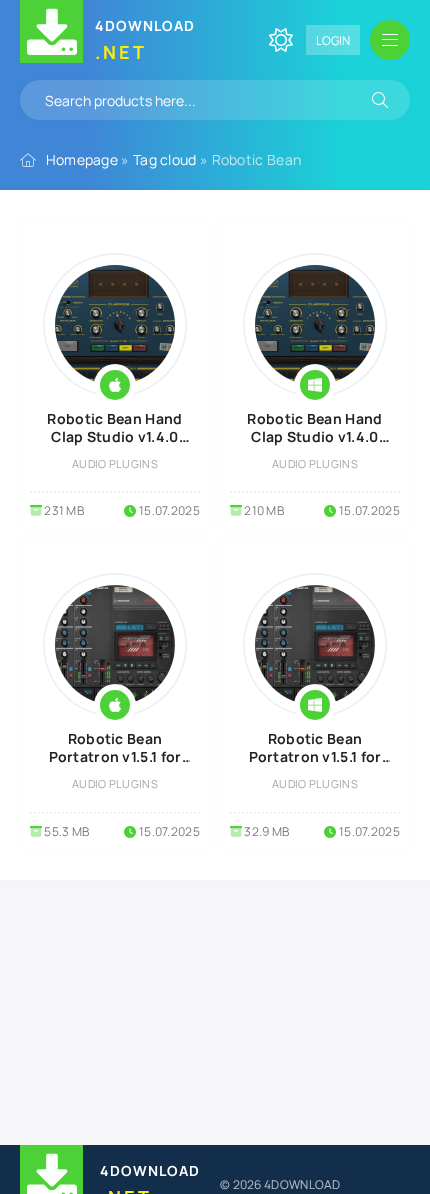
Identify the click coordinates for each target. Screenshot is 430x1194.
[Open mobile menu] (390, 40)
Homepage (82, 159)
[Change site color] (281, 40)
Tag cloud (165, 159)
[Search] (380, 100)
